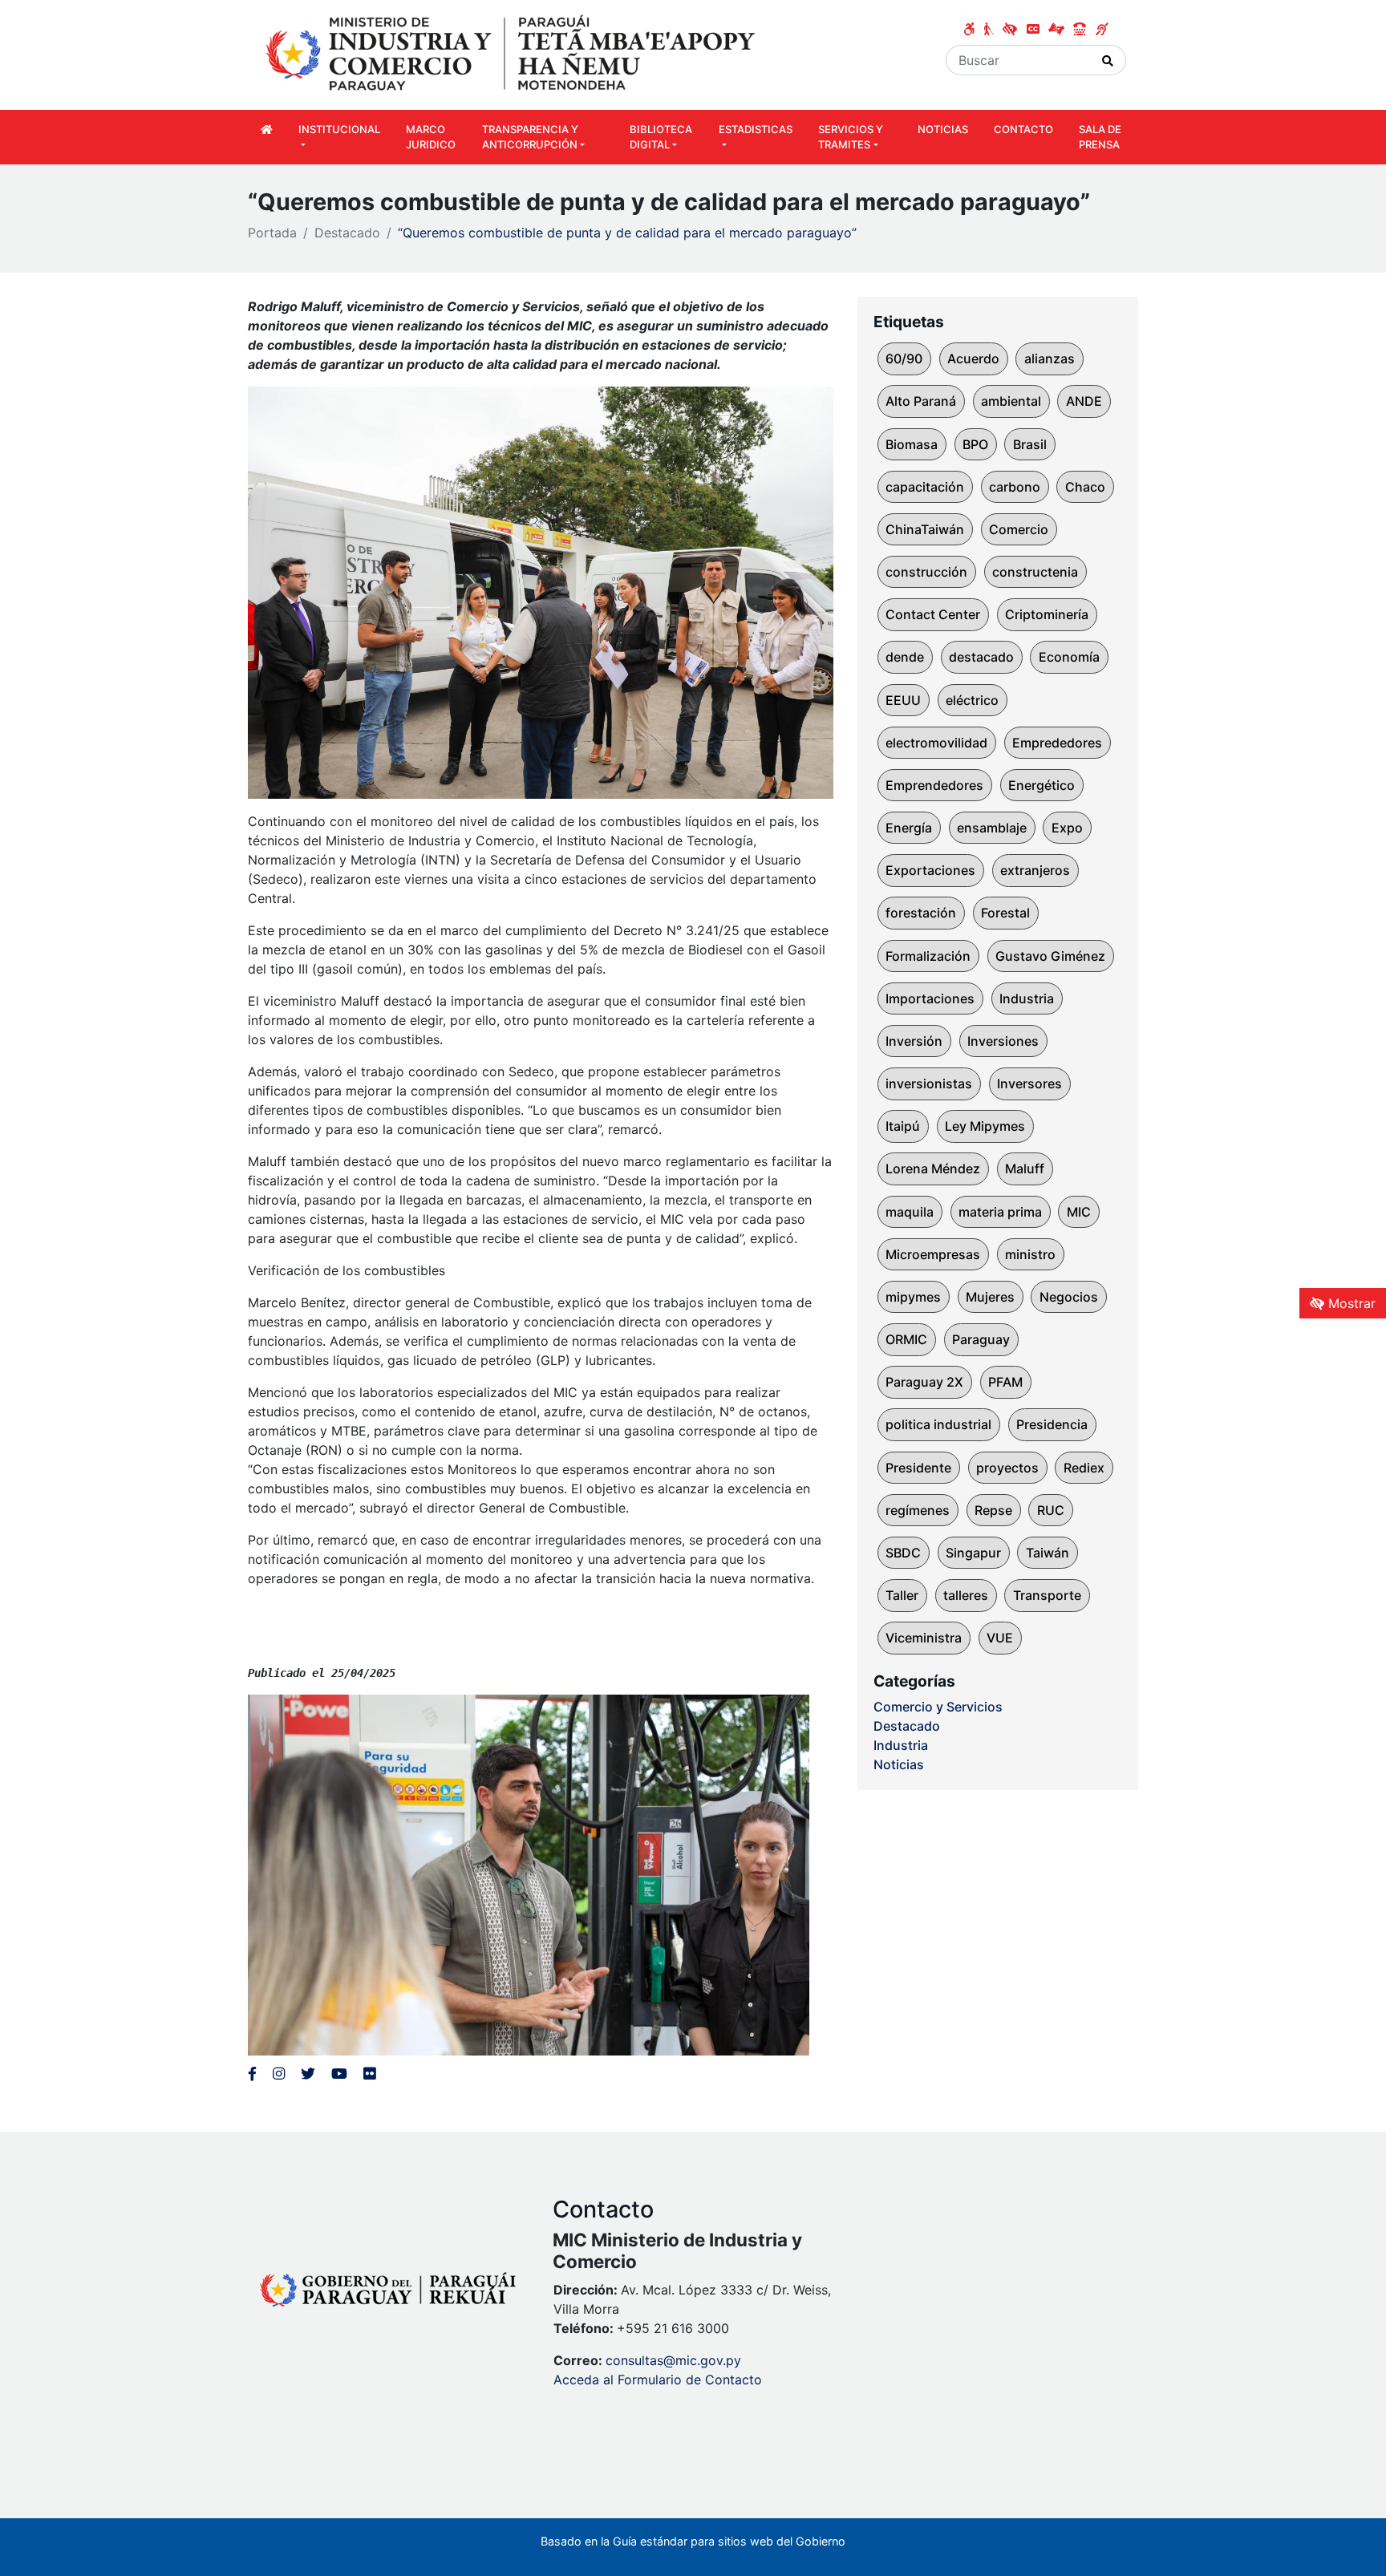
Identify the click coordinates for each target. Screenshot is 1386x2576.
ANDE (1084, 401)
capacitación (925, 487)
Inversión (914, 1041)
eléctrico (972, 700)
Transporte (1047, 1595)
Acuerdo (973, 358)
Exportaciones (930, 870)
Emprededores (1057, 743)
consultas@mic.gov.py (673, 2360)
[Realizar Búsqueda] (1108, 60)
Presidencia (1052, 1424)
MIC (1079, 1212)
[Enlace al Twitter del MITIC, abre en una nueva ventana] (308, 2074)
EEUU (903, 700)
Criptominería (1047, 614)
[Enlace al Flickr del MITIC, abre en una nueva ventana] (369, 2074)
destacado (981, 657)
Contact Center (933, 614)
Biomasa (912, 444)
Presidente (918, 1468)
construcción (926, 572)
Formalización (928, 956)
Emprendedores (934, 785)
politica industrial (938, 1424)
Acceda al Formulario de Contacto (658, 2380)
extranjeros (1035, 870)
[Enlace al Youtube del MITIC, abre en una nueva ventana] (339, 2074)
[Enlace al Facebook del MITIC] (252, 2074)
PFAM (1005, 1382)
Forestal (1005, 913)
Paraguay (981, 1339)
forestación (921, 913)
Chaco (1085, 487)
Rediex (1084, 1468)
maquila (910, 1212)
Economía (1069, 657)
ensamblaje (992, 828)
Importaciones (930, 998)
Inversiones (1003, 1041)
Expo (1067, 828)
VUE (1000, 1638)
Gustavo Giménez (1050, 956)
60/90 (904, 358)
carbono (1015, 487)
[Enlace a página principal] (513, 54)
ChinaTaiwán (925, 529)
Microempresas (933, 1254)
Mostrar (1350, 1303)
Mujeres (990, 1297)
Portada (272, 233)
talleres (966, 1595)
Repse (993, 1510)
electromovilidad (936, 743)
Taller (902, 1595)
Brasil (1030, 444)
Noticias (899, 1764)
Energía (909, 828)
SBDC (903, 1553)
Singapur (973, 1553)
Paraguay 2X (924, 1382)
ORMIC (906, 1339)
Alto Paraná (921, 401)
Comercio (1019, 529)
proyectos (1007, 1468)
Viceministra (924, 1638)
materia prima (1000, 1212)
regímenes (918, 1510)
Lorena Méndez (933, 1169)
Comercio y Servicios (938, 1707)
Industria (1027, 998)
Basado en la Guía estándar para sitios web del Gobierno (693, 2541)
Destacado (347, 233)
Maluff (1025, 1169)
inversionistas (929, 1083)
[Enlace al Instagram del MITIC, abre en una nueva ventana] (279, 2074)
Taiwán (1048, 1553)
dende (905, 657)
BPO (975, 444)
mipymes (913, 1297)
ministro (1030, 1254)
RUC (1051, 1510)
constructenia (1035, 572)
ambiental (1011, 401)
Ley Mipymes (985, 1126)
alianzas (1050, 358)
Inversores (1029, 1083)
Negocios (1069, 1297)
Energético (1042, 785)
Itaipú (903, 1126)
